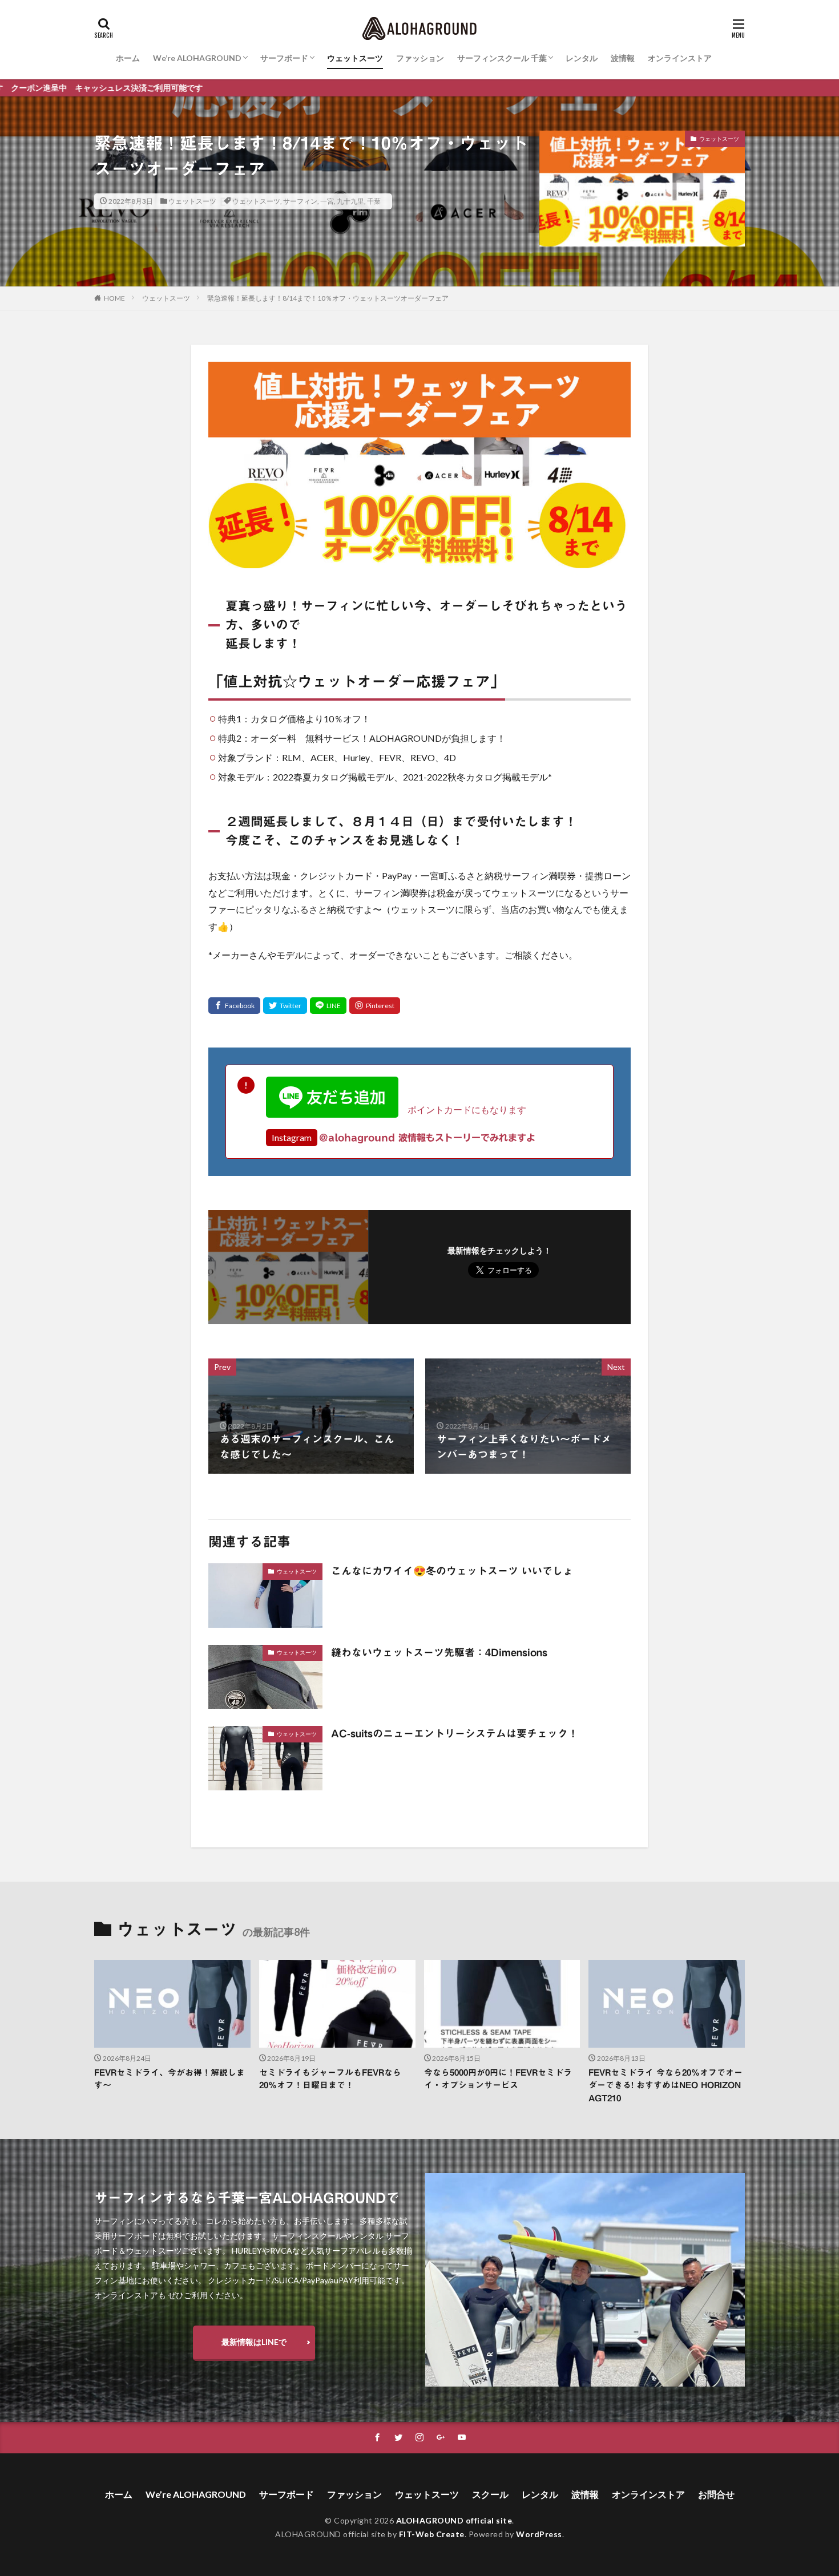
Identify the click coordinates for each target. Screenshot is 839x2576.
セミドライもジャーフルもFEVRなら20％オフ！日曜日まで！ (330, 2079)
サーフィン (300, 201)
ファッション (420, 58)
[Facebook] (234, 1006)
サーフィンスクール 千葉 (502, 58)
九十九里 (350, 201)
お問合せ (716, 2494)
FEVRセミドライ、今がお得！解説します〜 (170, 2079)
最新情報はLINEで (254, 2342)
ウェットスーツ (355, 58)
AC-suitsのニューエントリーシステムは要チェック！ (455, 1733)
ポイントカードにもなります (462, 1109)
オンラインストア (680, 58)
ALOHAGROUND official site (454, 2520)
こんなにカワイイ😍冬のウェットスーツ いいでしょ (452, 1571)
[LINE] (328, 1006)
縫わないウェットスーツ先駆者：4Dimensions (439, 1652)
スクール (490, 2494)
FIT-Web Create (432, 2534)
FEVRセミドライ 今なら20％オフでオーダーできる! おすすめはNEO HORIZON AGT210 (665, 2085)
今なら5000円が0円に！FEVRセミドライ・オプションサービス (498, 2079)
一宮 (327, 201)
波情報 (623, 58)
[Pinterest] (375, 1006)
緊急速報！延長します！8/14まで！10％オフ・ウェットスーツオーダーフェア (328, 298)
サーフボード (284, 58)
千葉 (374, 201)
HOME (114, 298)
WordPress (539, 2534)
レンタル (582, 58)
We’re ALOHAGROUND (197, 58)
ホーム (128, 58)
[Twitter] (285, 1006)
